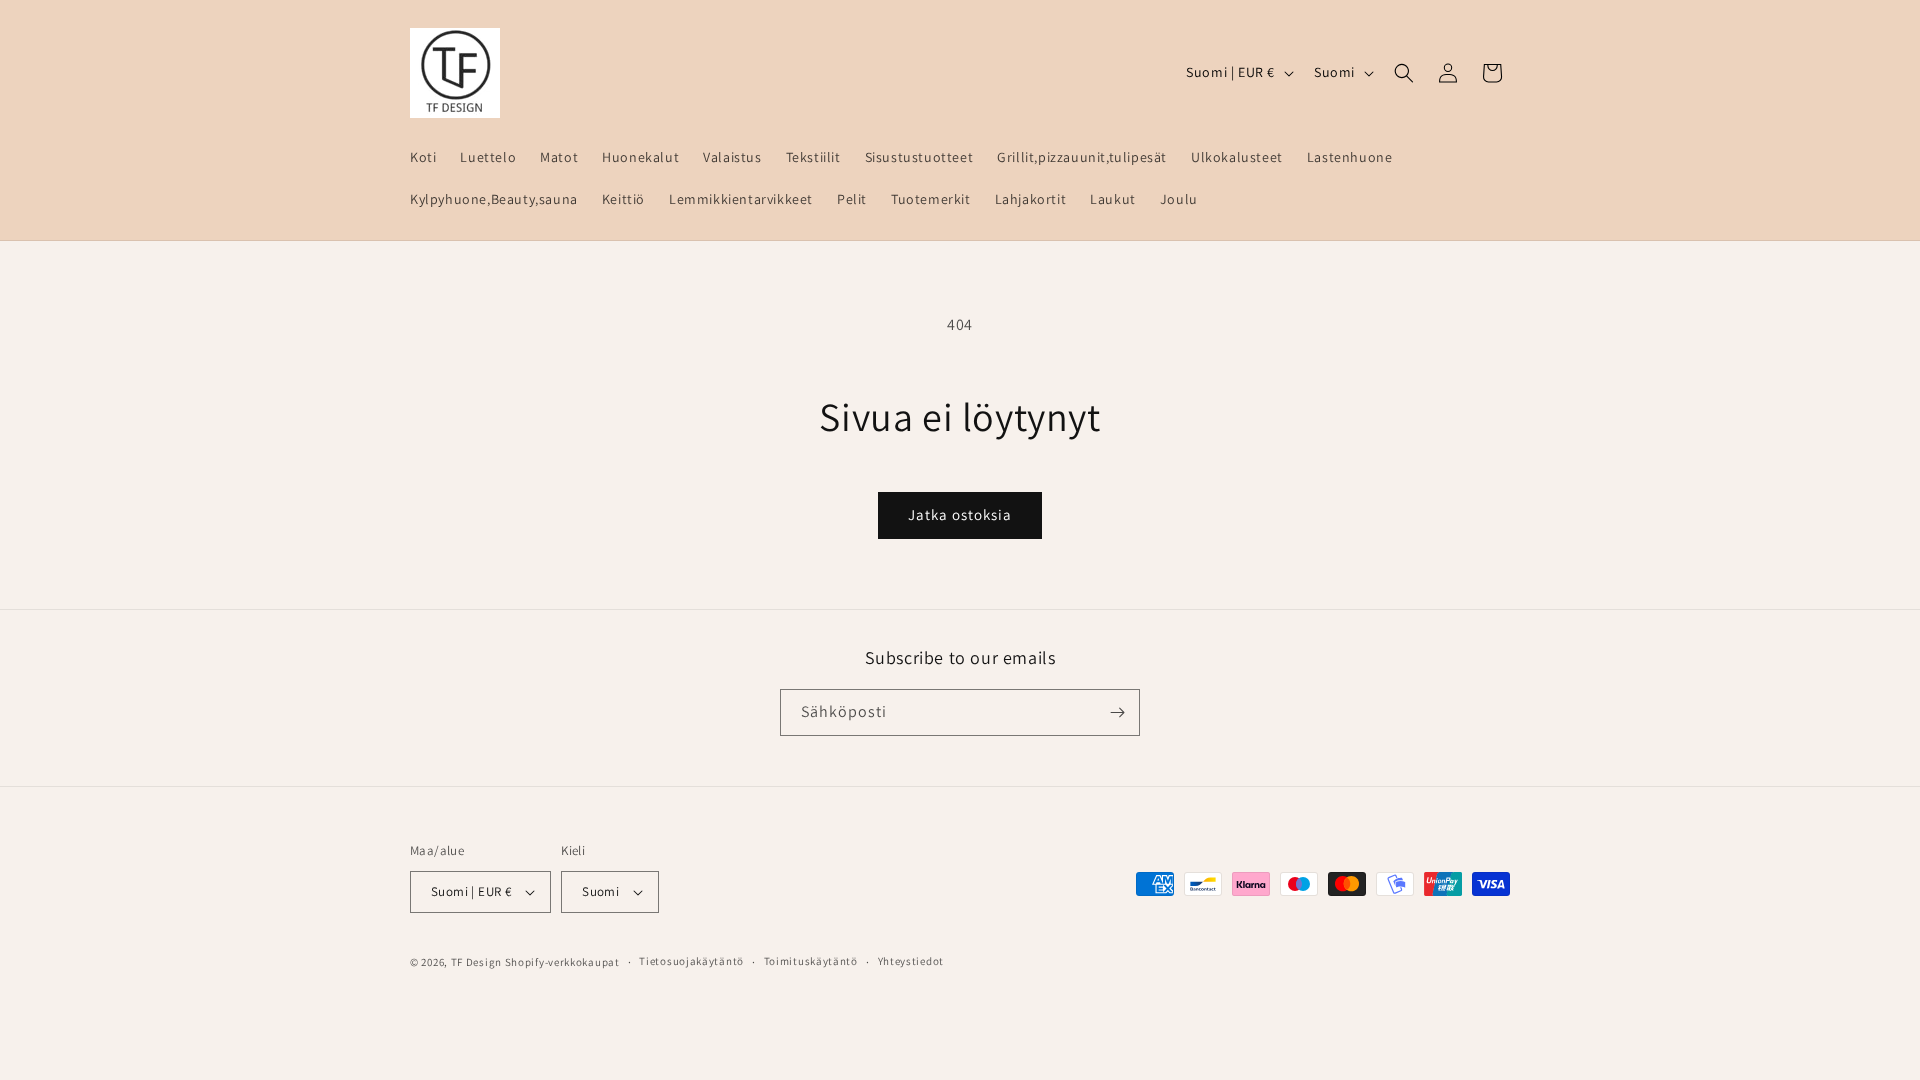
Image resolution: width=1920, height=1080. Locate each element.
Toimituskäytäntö (811, 961)
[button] (1404, 73)
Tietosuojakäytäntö (691, 961)
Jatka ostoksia (960, 514)
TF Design (476, 962)
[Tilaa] (1117, 712)
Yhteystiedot (911, 961)
